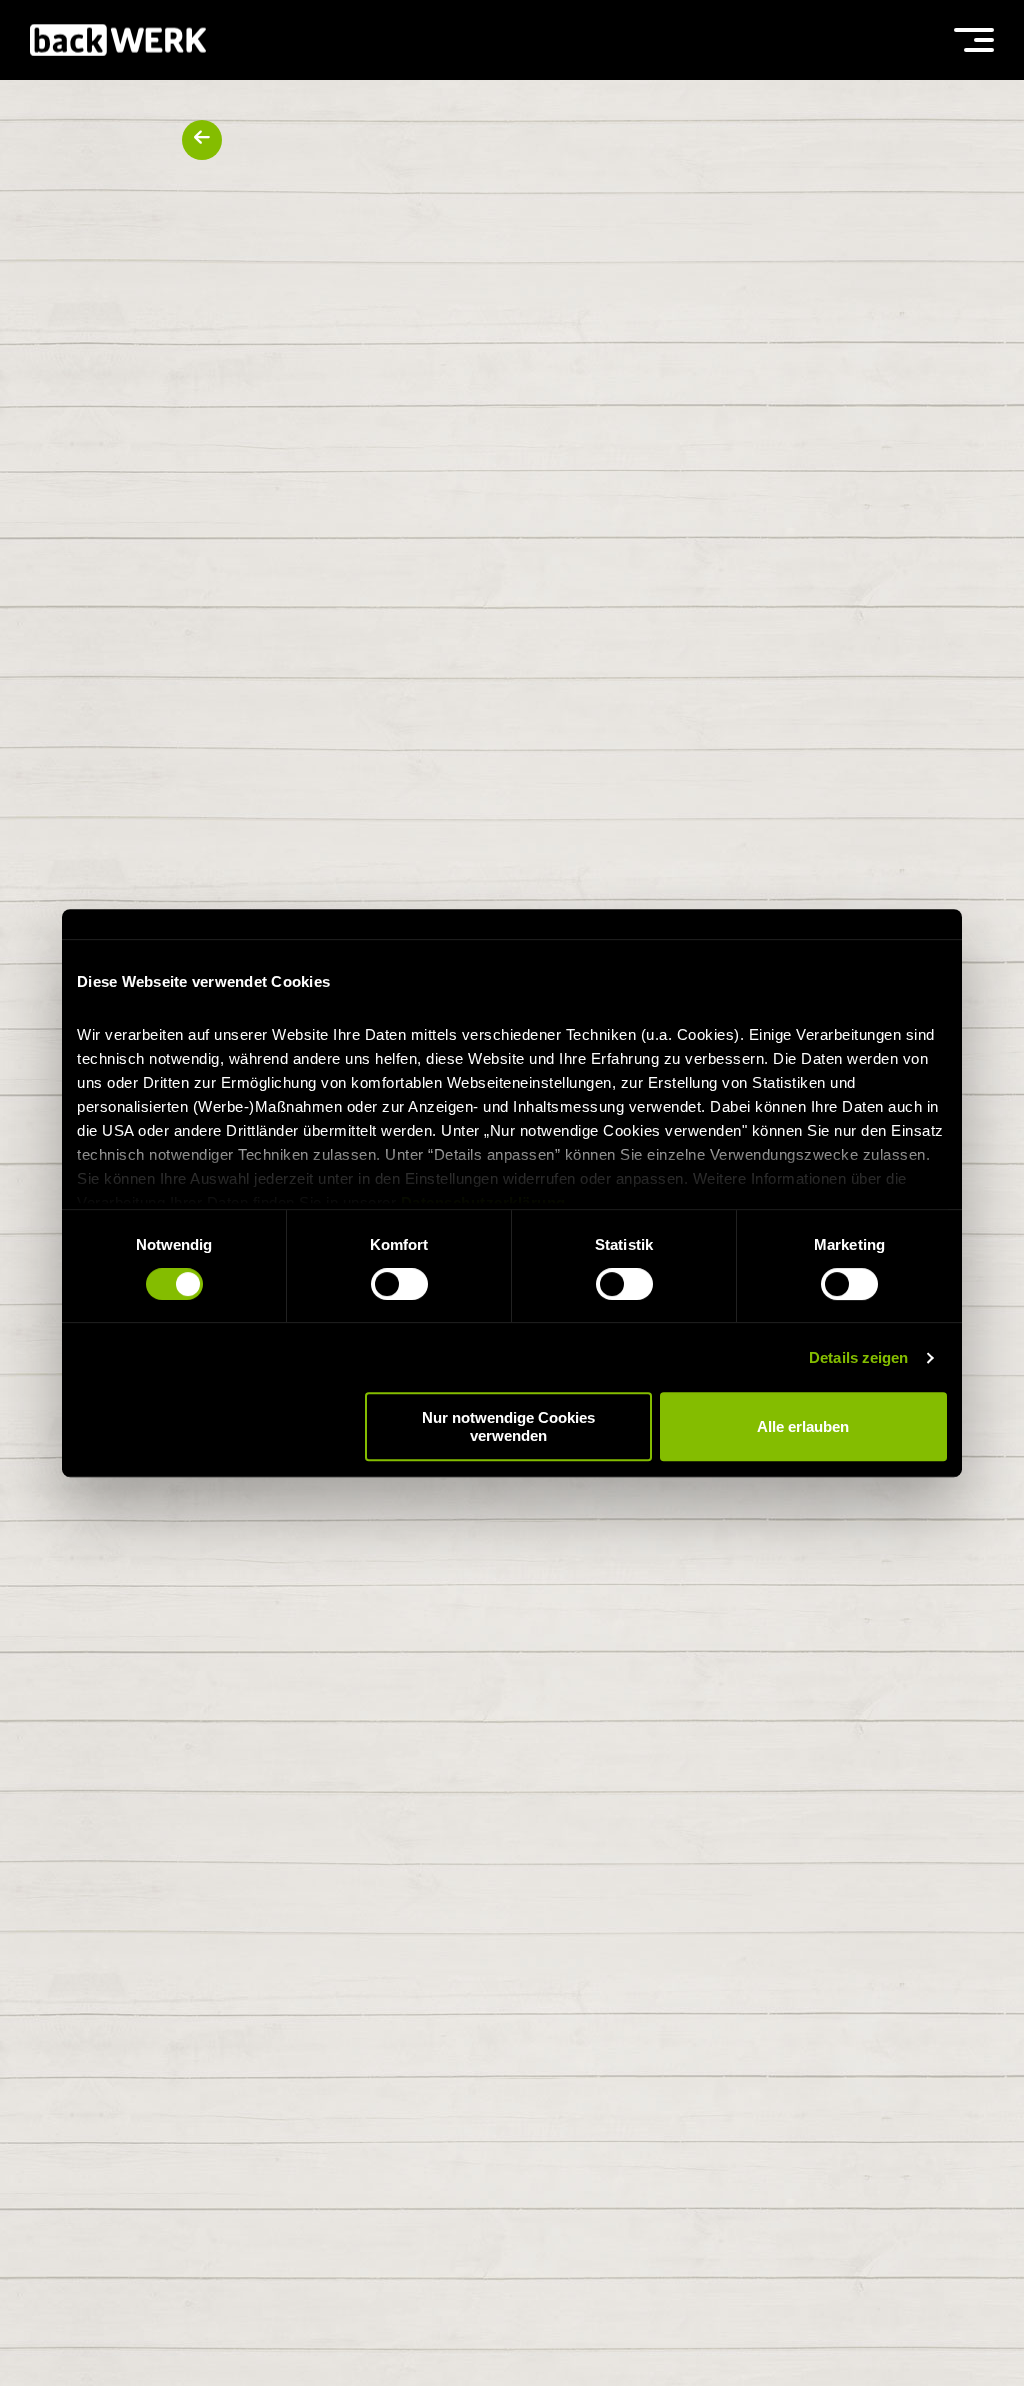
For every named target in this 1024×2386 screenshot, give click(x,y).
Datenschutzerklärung (483, 1202)
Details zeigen (858, 1357)
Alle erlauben (803, 1426)
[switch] (399, 1284)
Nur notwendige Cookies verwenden (508, 1426)
